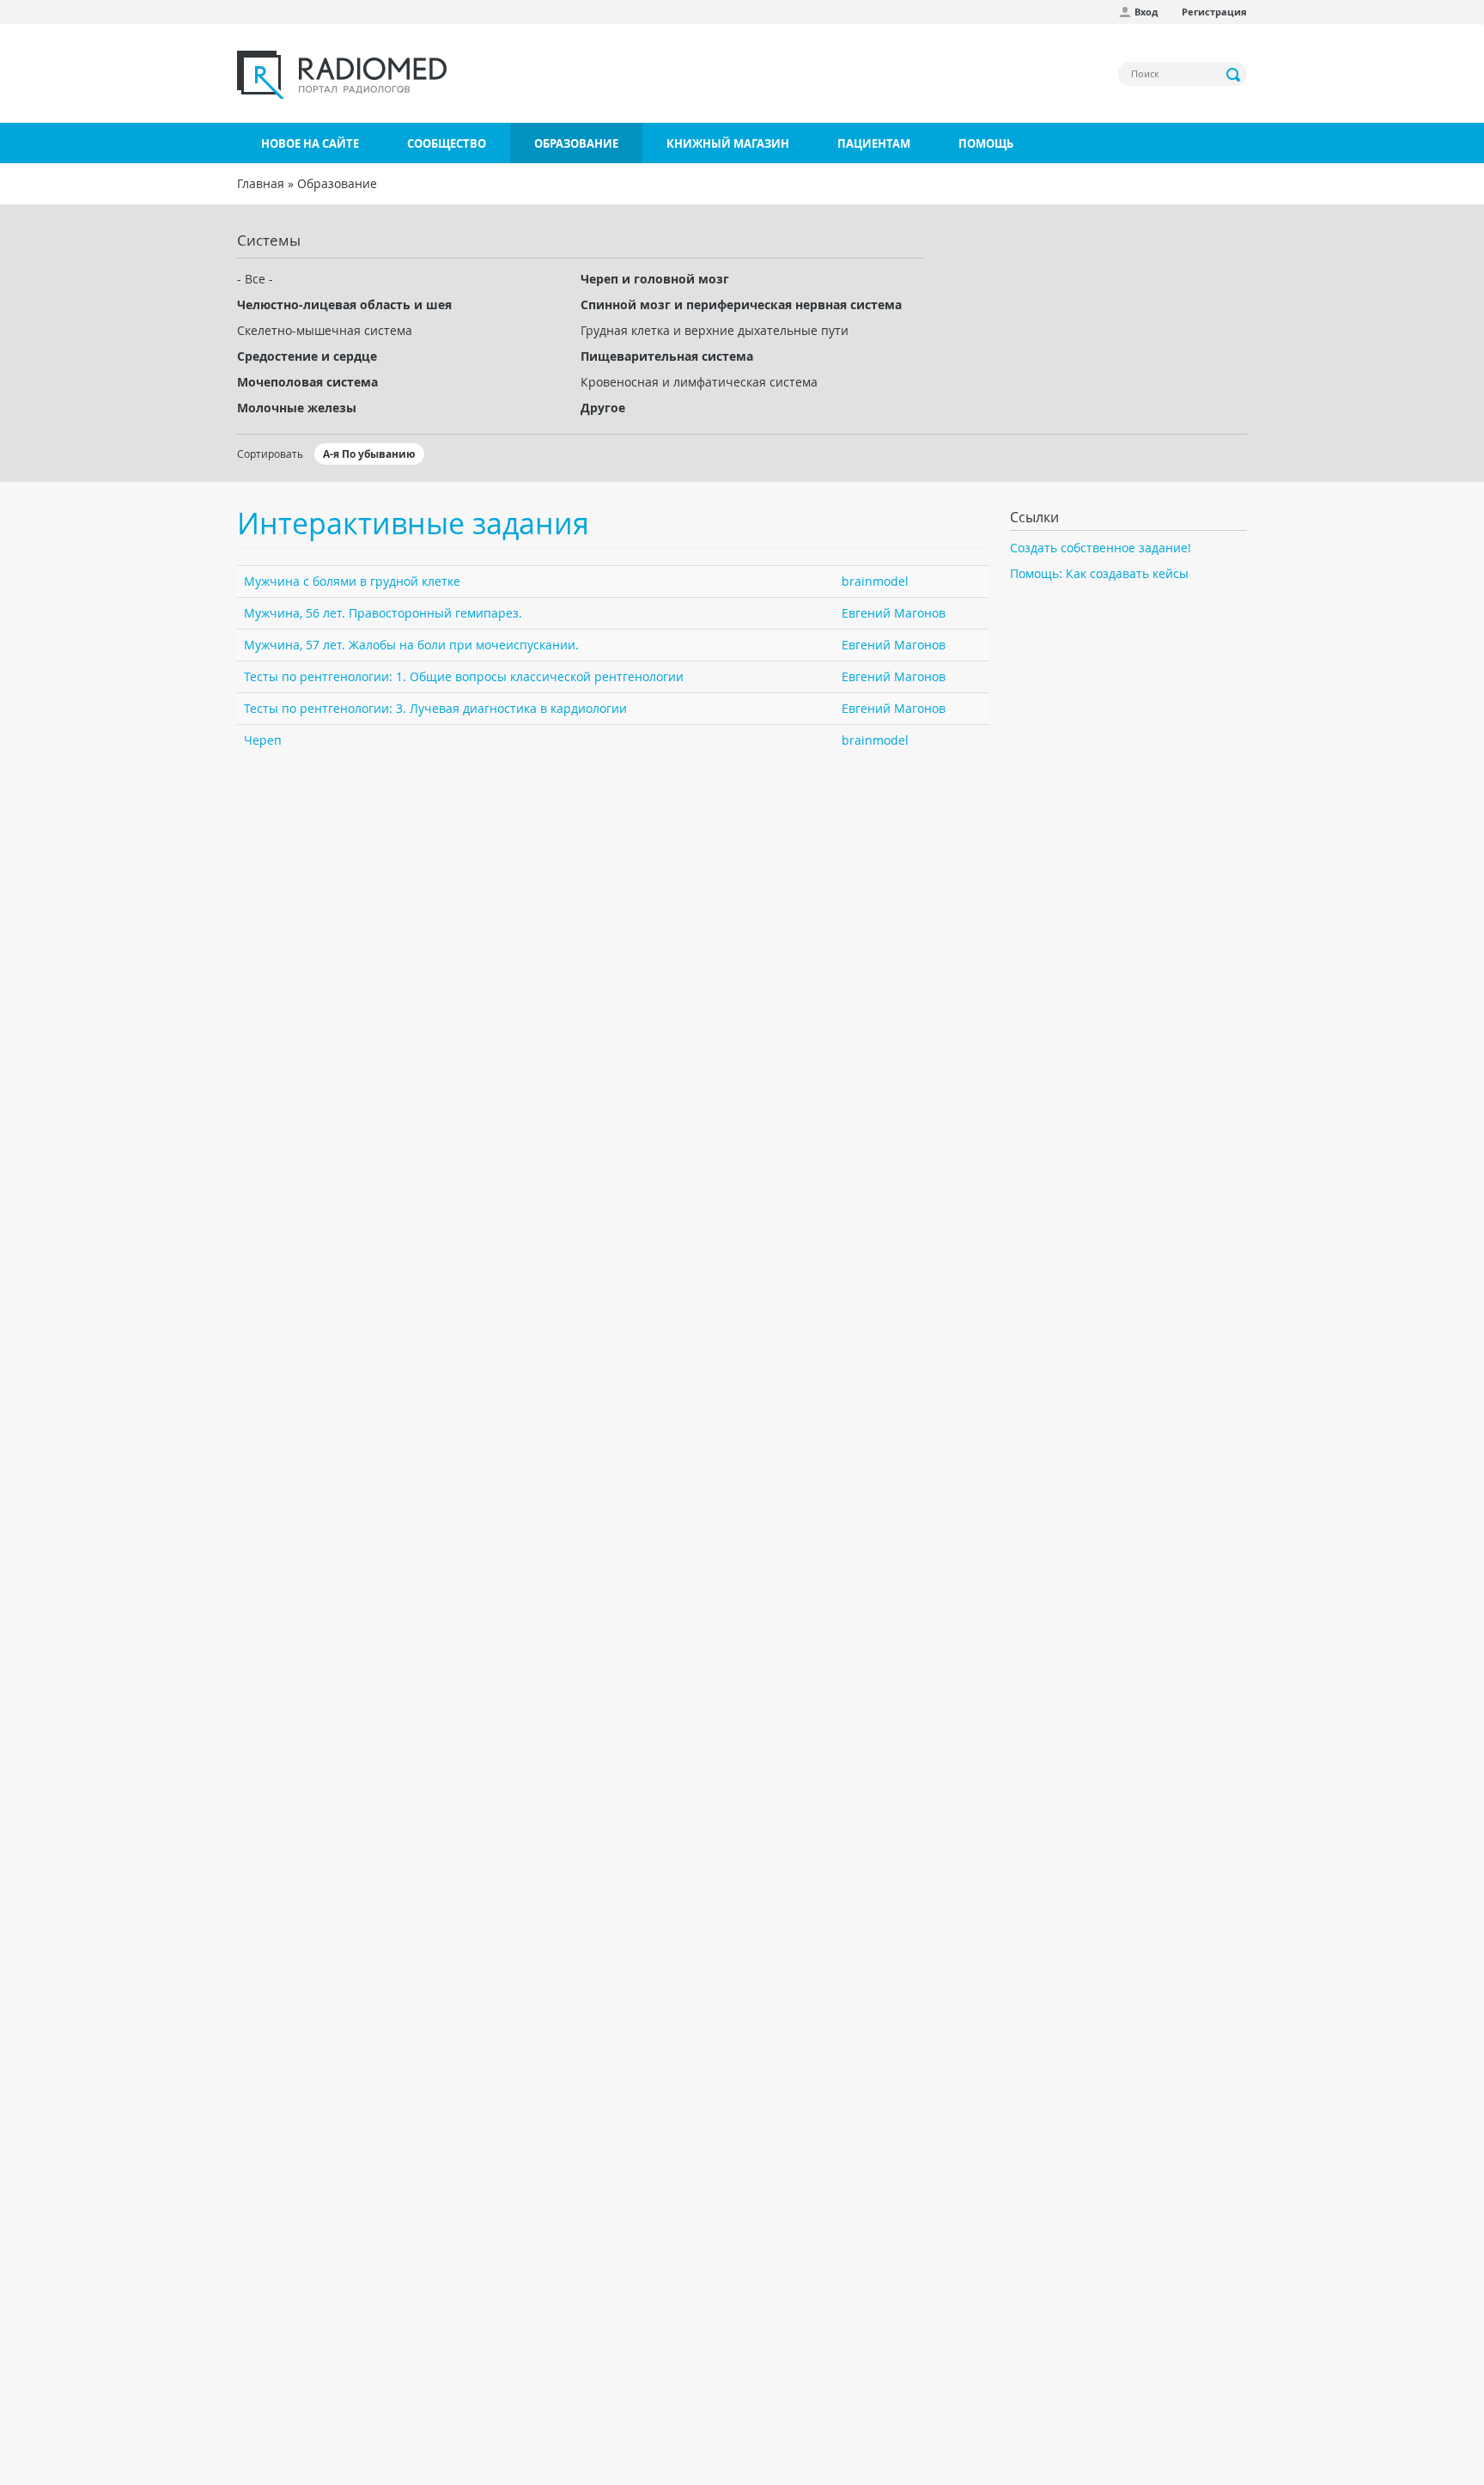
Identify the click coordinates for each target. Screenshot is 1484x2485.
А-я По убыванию (369, 454)
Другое (603, 408)
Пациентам (874, 143)
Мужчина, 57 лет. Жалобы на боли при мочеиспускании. (411, 645)
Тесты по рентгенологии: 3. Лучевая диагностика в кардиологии (435, 708)
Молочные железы (297, 408)
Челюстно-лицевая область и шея (344, 305)
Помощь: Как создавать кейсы (1099, 573)
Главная (261, 183)
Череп (263, 740)
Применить (1234, 75)
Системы (269, 240)
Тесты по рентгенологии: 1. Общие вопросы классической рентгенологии (464, 676)
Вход (1146, 12)
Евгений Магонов (894, 613)
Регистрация (1214, 12)
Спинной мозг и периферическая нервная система (741, 305)
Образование (576, 143)
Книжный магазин (728, 143)
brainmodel (875, 581)
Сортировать (270, 454)
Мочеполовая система (307, 382)
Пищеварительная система (667, 356)
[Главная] (342, 75)
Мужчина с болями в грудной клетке (352, 581)
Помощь (986, 143)
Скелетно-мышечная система (325, 330)
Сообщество (447, 143)
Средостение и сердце (307, 356)
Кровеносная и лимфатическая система (699, 382)
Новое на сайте (310, 143)
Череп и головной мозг (655, 279)
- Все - (255, 279)
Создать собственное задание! (1101, 548)
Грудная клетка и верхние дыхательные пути (715, 330)
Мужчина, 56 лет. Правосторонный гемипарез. (383, 613)
